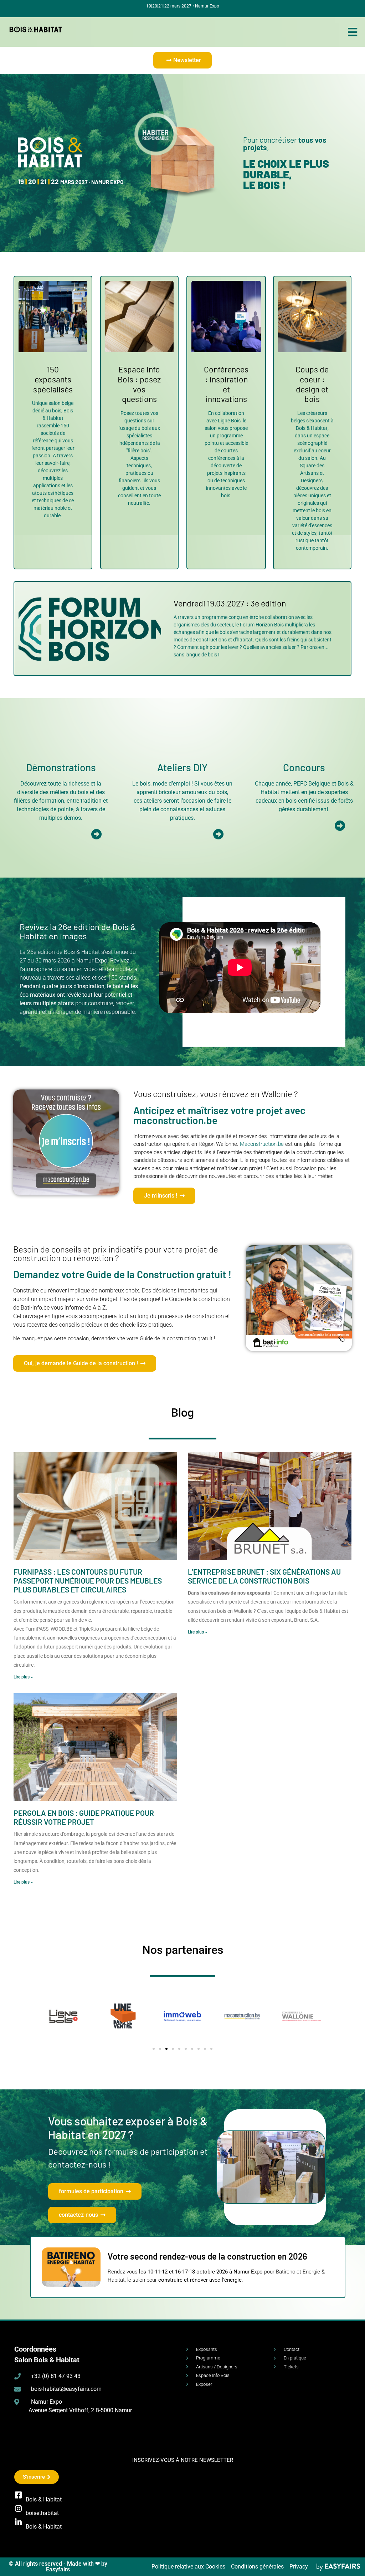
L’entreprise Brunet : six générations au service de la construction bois (264, 1576)
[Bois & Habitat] (18, 2495)
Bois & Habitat (44, 2499)
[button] (182, 60)
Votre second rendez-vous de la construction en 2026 (207, 2256)
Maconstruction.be (262, 1144)
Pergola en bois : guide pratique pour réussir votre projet (84, 1817)
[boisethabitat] (18, 2509)
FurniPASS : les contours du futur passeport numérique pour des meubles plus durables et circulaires (88, 1581)
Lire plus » (23, 1677)
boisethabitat (42, 2513)
